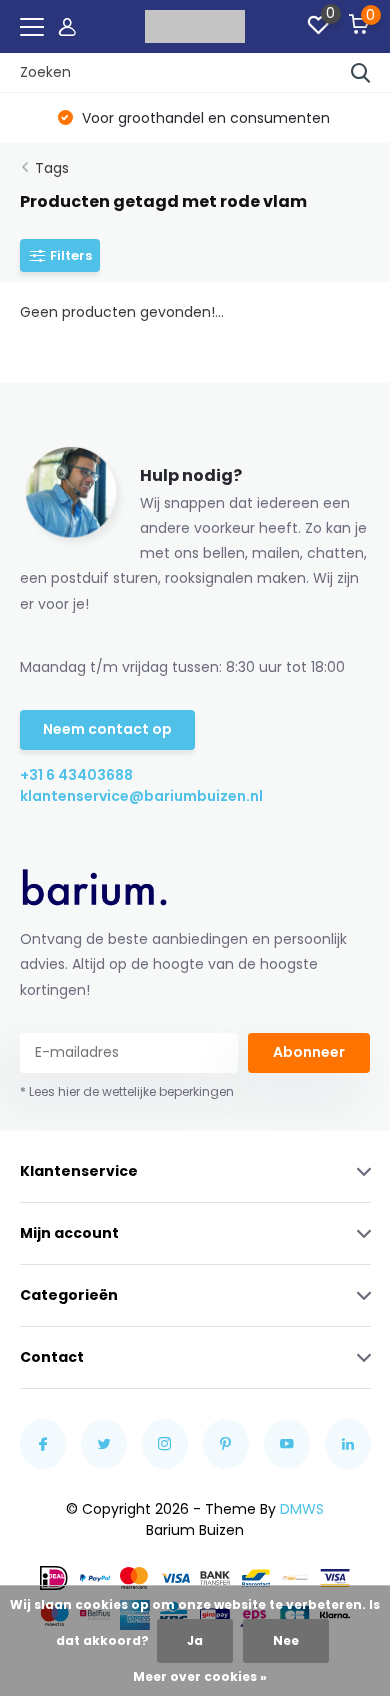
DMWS (302, 1509)
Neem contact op (107, 729)
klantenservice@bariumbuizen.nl (108, 796)
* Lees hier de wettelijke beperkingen (127, 1091)
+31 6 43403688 (76, 775)
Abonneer (309, 1052)
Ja (195, 1640)
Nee (286, 1640)
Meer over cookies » (200, 1676)
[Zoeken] (361, 73)
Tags (52, 168)
